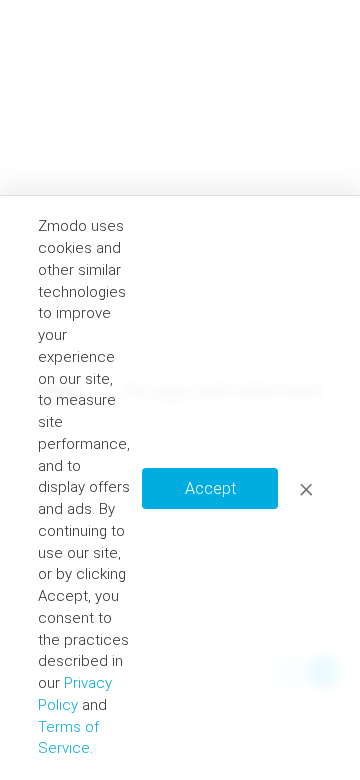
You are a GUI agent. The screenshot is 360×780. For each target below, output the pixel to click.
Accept (210, 488)
